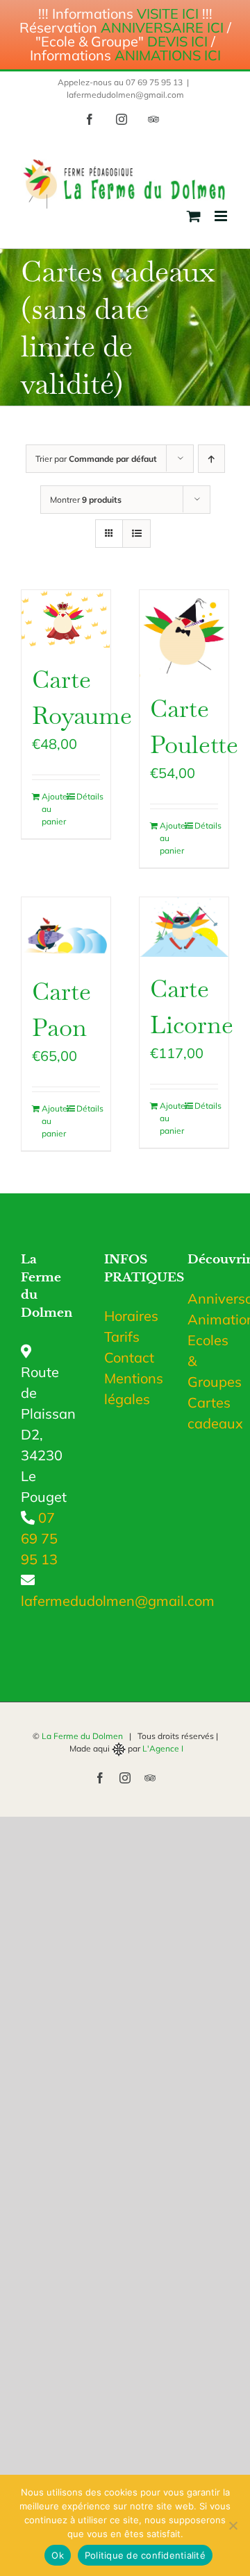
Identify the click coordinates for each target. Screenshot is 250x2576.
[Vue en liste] (136, 534)
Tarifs (122, 1337)
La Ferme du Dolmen (82, 1736)
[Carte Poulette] (184, 633)
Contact (129, 1357)
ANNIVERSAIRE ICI (162, 27)
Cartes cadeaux (208, 1413)
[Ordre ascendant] (211, 459)
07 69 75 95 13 (39, 1538)
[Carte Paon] (66, 928)
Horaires (131, 1316)
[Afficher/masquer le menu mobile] (222, 216)
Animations (208, 1319)
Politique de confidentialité (145, 2555)
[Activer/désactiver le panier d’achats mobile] (194, 216)
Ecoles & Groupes (208, 1361)
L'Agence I (163, 1748)
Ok (58, 2555)
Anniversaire (208, 1298)
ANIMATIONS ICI (168, 55)
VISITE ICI (168, 14)
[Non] (233, 2525)
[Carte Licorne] (184, 927)
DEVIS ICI (177, 41)
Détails (88, 796)
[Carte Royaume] (66, 619)
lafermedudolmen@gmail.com (125, 95)
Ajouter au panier (53, 809)
